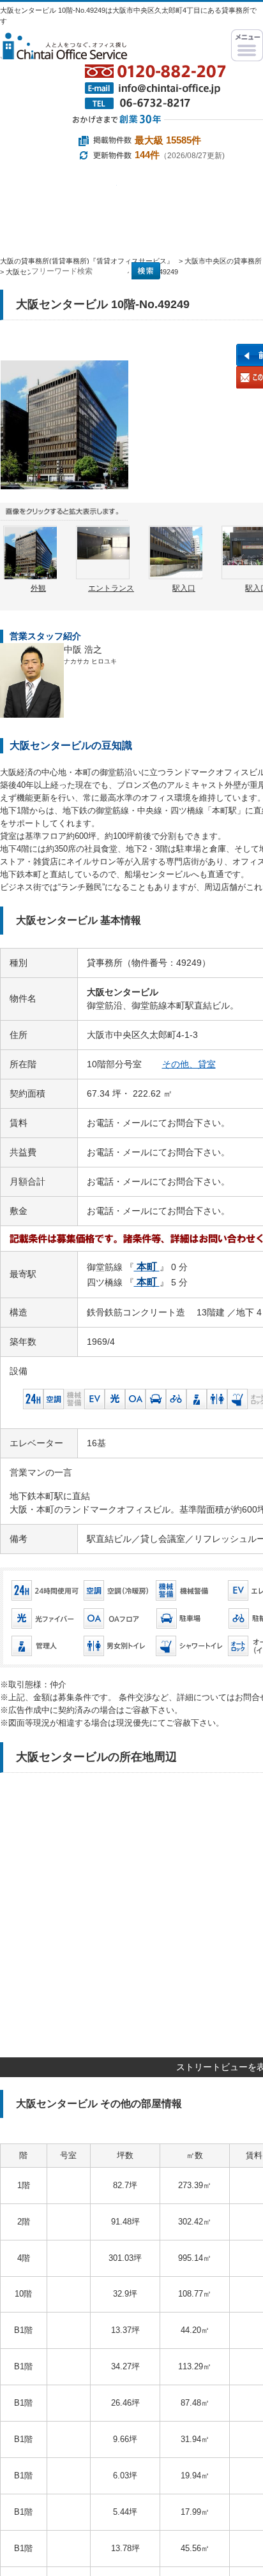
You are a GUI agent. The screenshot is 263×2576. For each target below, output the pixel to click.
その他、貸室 (189, 1064)
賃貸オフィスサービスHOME (38, 229)
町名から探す (174, 233)
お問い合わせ (212, 286)
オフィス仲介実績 (118, 229)
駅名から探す (58, 195)
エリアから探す (175, 195)
